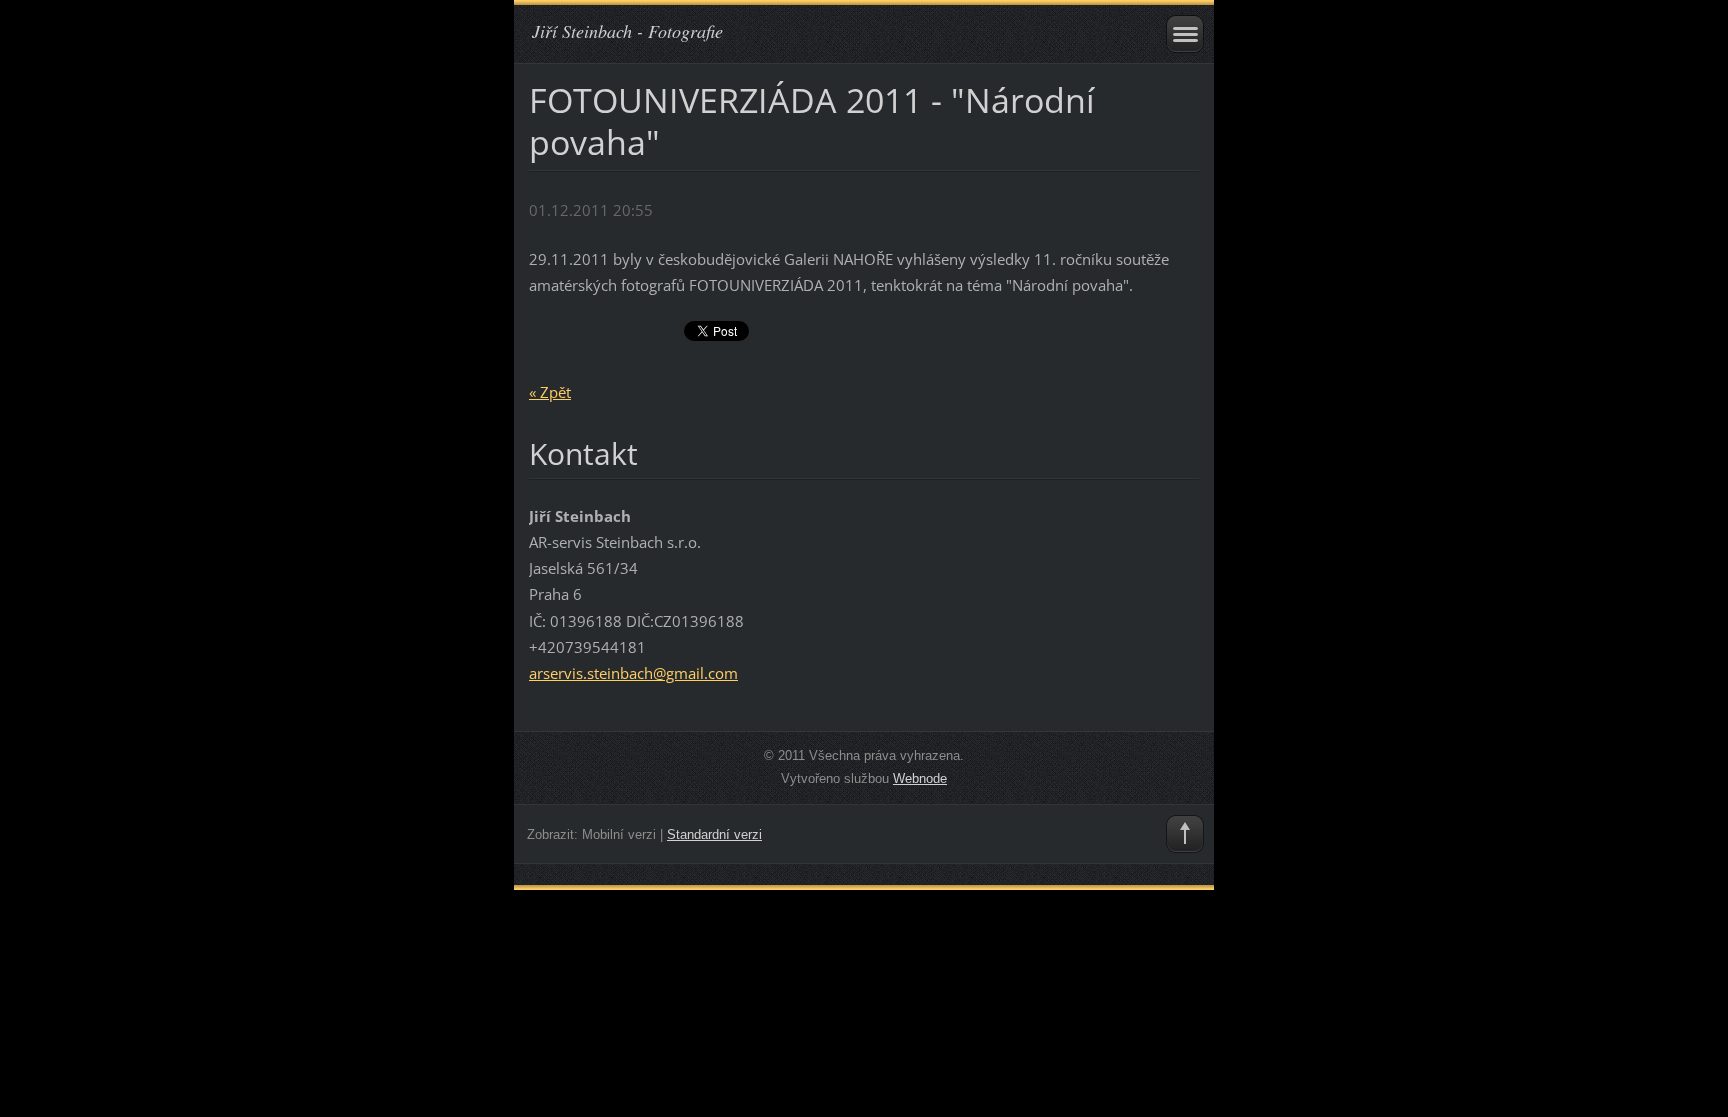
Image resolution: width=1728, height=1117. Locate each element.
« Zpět (550, 392)
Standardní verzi (714, 834)
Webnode (920, 778)
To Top (1185, 834)
